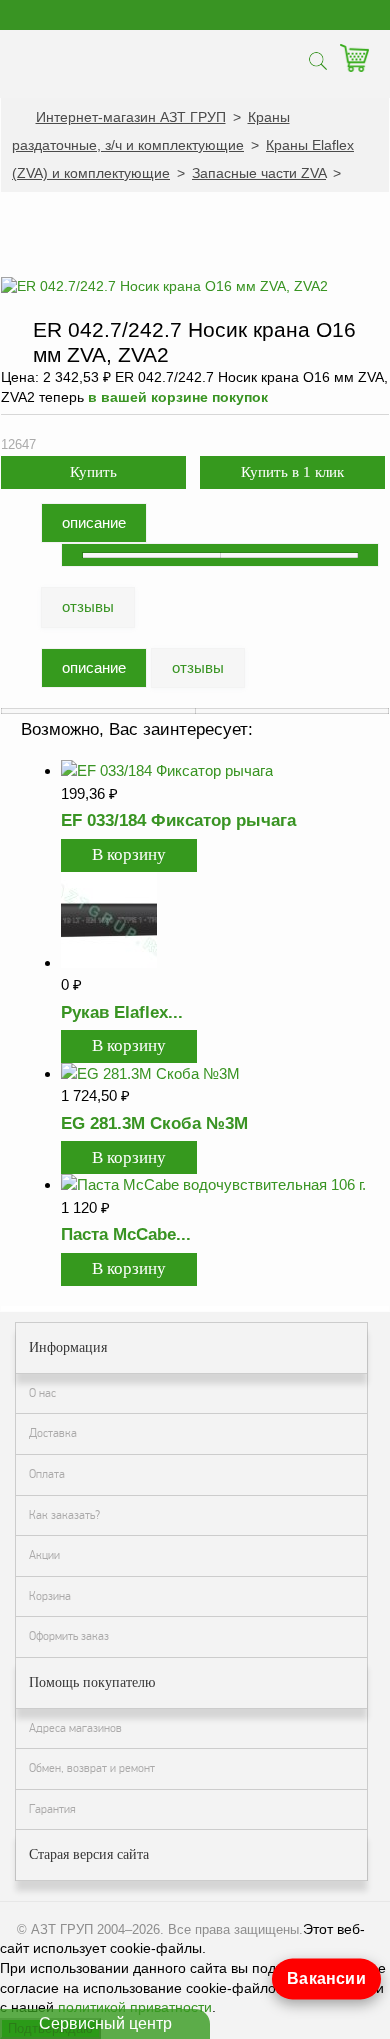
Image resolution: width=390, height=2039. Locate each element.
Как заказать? (64, 1515)
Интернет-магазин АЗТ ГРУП (131, 117)
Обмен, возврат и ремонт (92, 1768)
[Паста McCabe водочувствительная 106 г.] (213, 1184)
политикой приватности (135, 2007)
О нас (42, 1393)
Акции (44, 1555)
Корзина (50, 1596)
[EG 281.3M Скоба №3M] (150, 1073)
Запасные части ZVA (259, 173)
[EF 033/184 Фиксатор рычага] (167, 770)
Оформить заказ (69, 1636)
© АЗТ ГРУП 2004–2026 (88, 1929)
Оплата (47, 1474)
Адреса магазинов (75, 1728)
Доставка (53, 1433)
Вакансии (327, 1978)
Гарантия (52, 1809)
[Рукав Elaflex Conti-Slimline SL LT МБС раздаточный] (109, 962)
